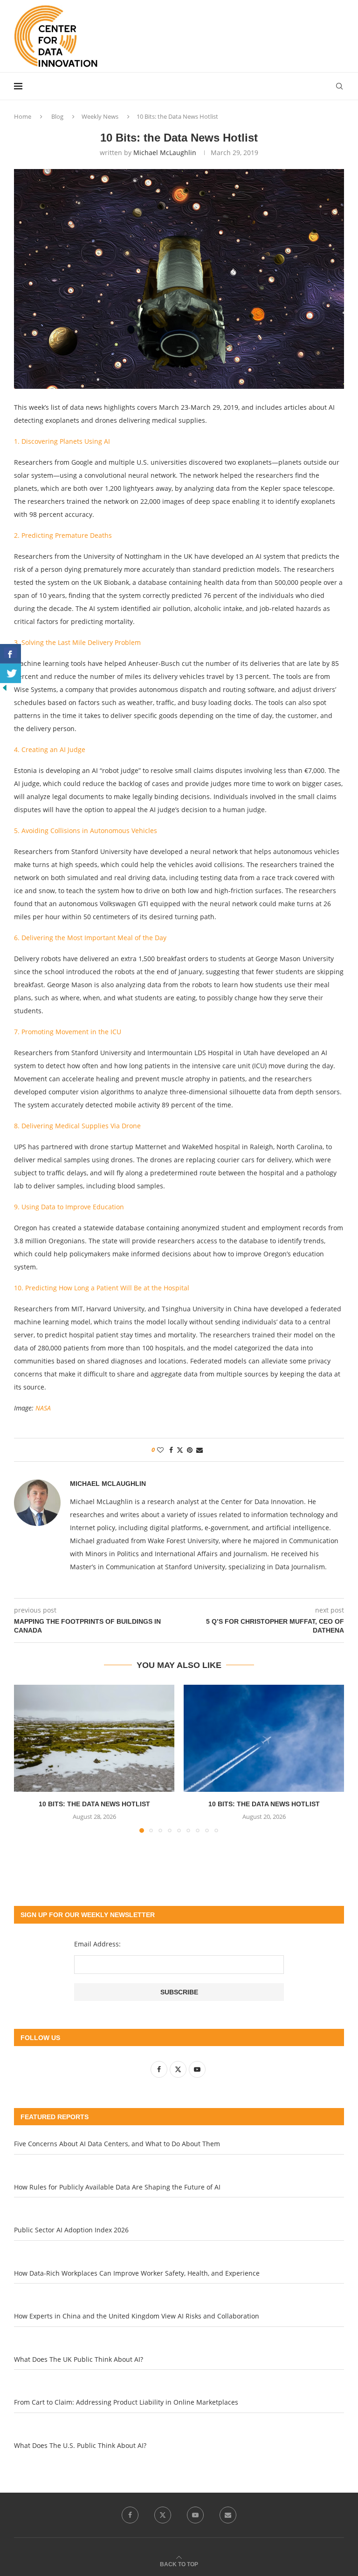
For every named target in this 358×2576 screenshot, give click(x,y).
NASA (43, 1408)
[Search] (339, 86)
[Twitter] (163, 2515)
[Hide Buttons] (5, 688)
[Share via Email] (200, 1450)
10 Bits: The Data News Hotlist (94, 1804)
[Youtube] (195, 2515)
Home (23, 116)
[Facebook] (130, 2515)
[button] (27, 1758)
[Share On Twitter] (10, 673)
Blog (57, 116)
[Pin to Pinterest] (190, 1450)
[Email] (228, 2515)
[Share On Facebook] (10, 654)
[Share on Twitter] (180, 1450)
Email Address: (97, 1944)
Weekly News (100, 116)
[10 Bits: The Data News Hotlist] (94, 1738)
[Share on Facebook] (171, 1450)
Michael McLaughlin (165, 153)
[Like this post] (160, 1450)
